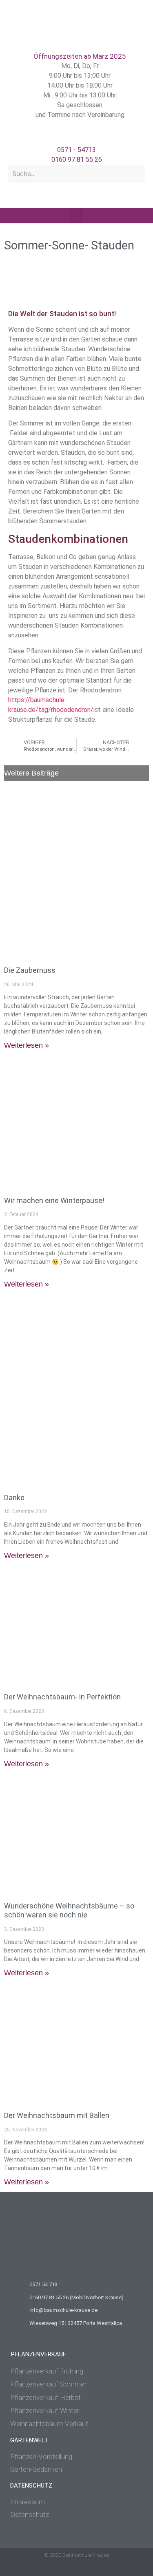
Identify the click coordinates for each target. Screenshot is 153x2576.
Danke (14, 1497)
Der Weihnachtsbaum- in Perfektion (62, 1697)
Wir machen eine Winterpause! (54, 1200)
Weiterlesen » (27, 1045)
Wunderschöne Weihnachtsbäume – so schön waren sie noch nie (69, 1910)
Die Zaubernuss (30, 970)
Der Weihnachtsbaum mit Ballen (57, 2115)
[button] (77, 216)
